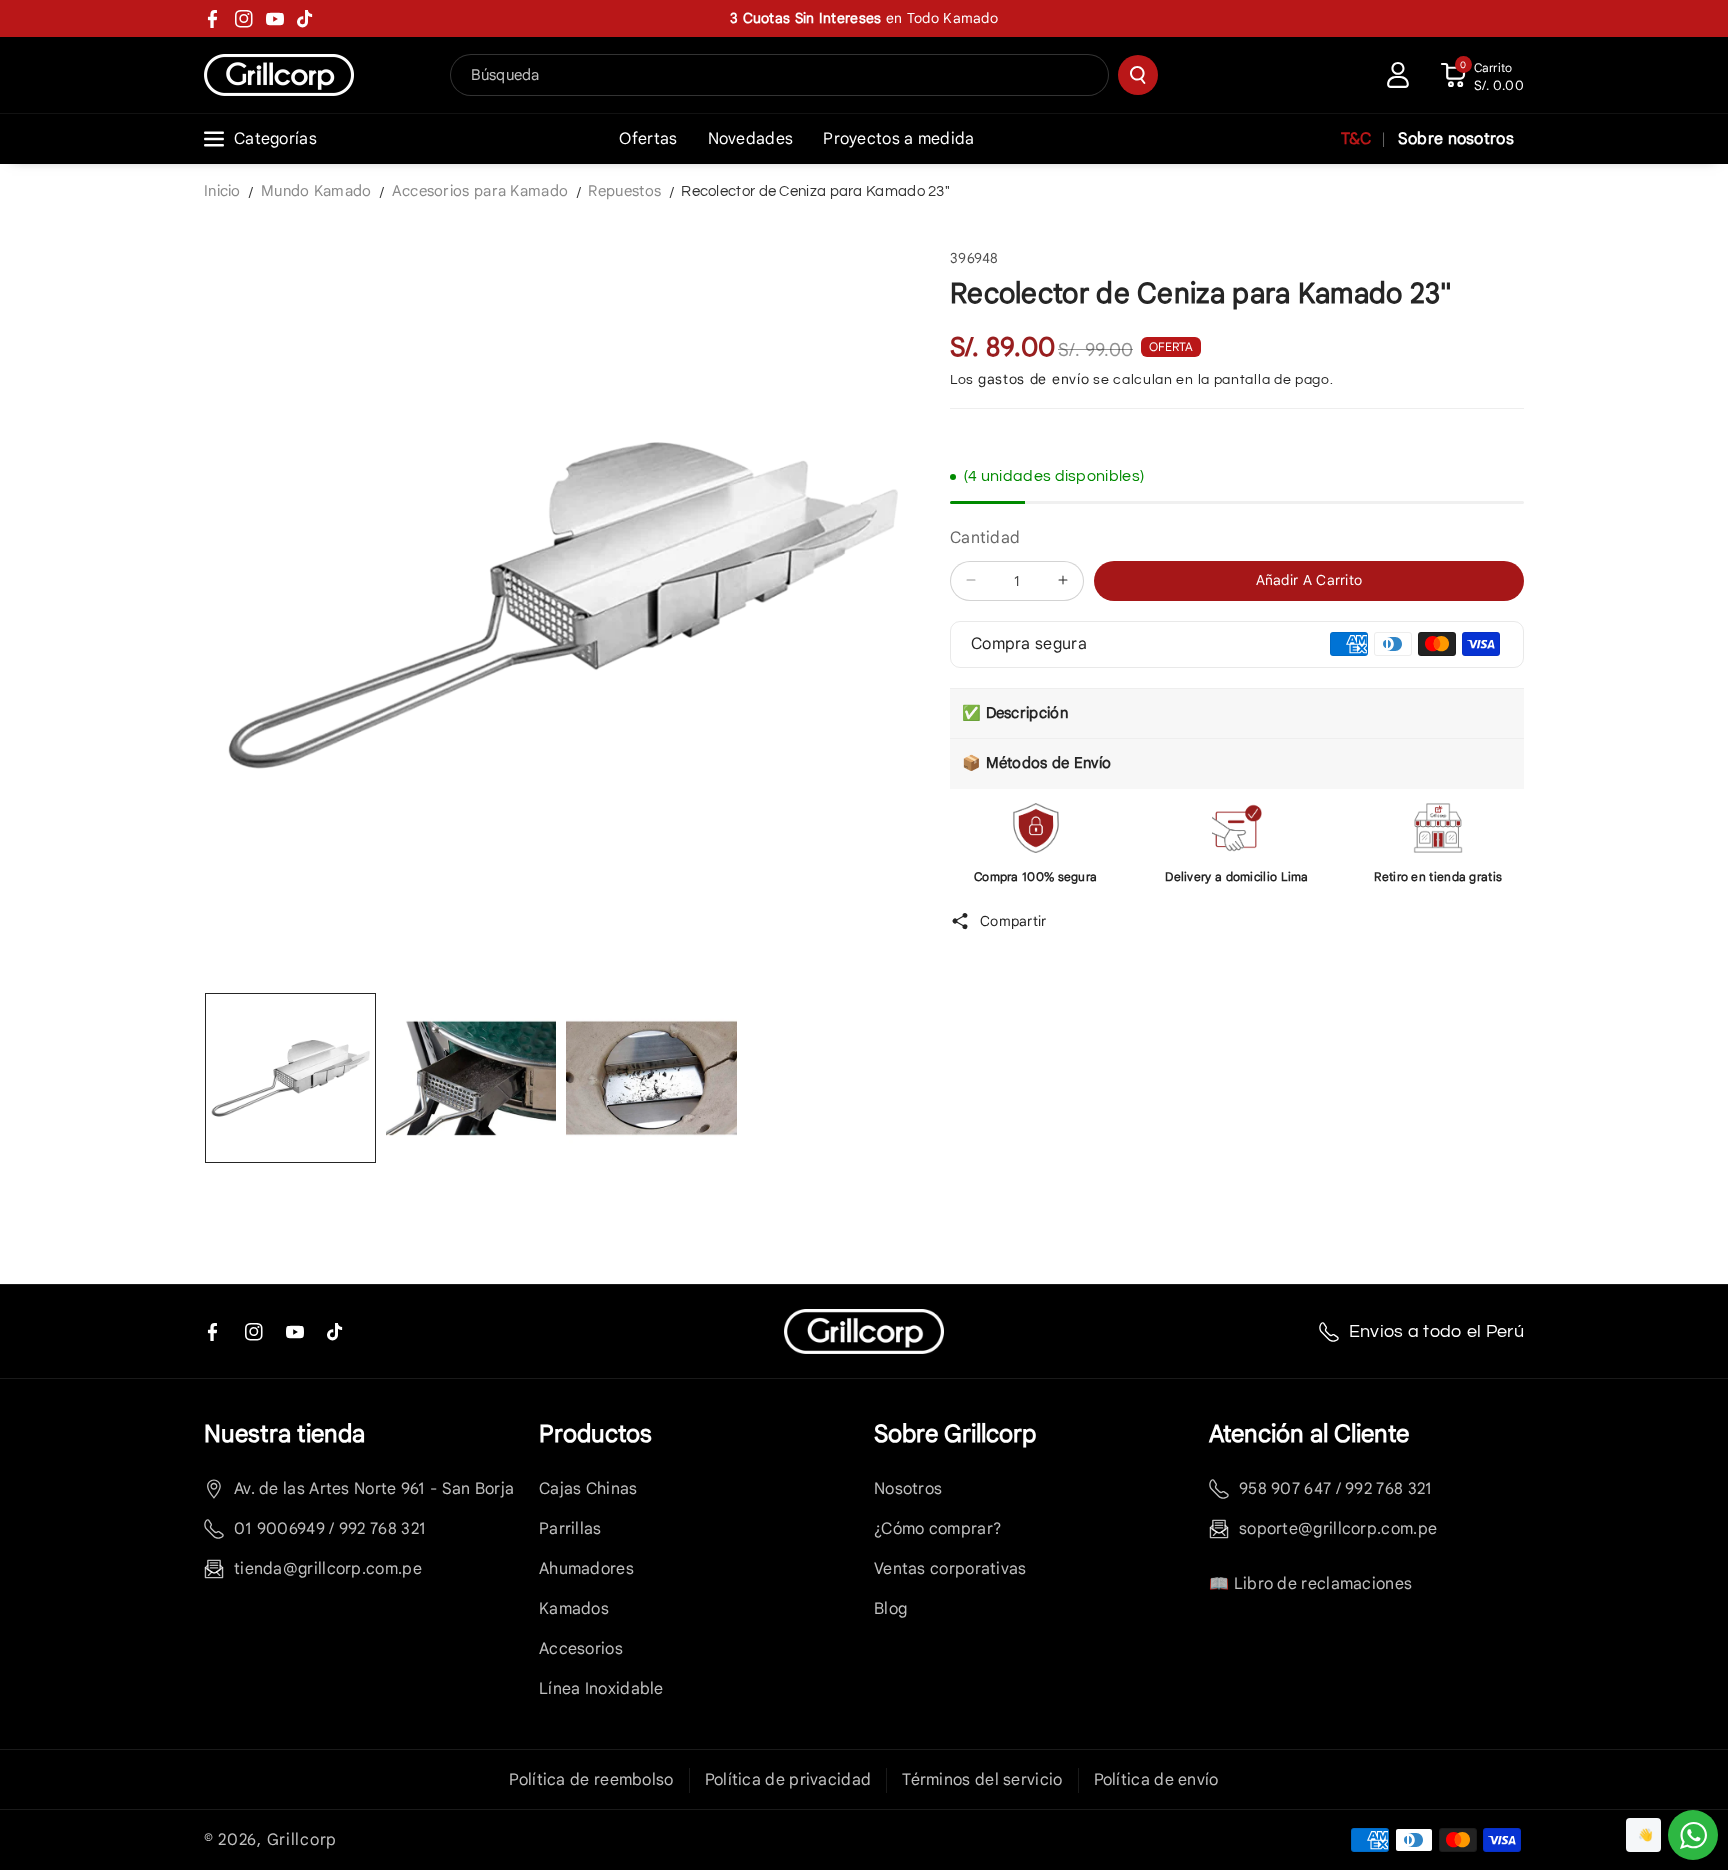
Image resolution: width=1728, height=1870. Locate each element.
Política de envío (1156, 1780)
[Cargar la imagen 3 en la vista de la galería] (651, 1078)
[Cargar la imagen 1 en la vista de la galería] (290, 1078)
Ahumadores (586, 1569)
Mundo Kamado (316, 191)
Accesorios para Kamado (480, 191)
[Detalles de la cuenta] (1398, 75)
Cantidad (985, 538)
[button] (1482, 75)
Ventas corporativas (950, 1569)
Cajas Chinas (588, 1489)
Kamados (574, 1609)
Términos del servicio (982, 1780)
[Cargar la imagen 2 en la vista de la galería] (471, 1078)
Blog (890, 1609)
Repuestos (624, 191)
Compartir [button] (1013, 920)
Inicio (222, 191)
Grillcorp (302, 1840)
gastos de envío (1034, 379)
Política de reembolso (591, 1780)
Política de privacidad (788, 1780)
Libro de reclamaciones (1323, 1584)
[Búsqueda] (1138, 75)
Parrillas (570, 1529)
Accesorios (581, 1649)
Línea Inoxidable (601, 1689)
